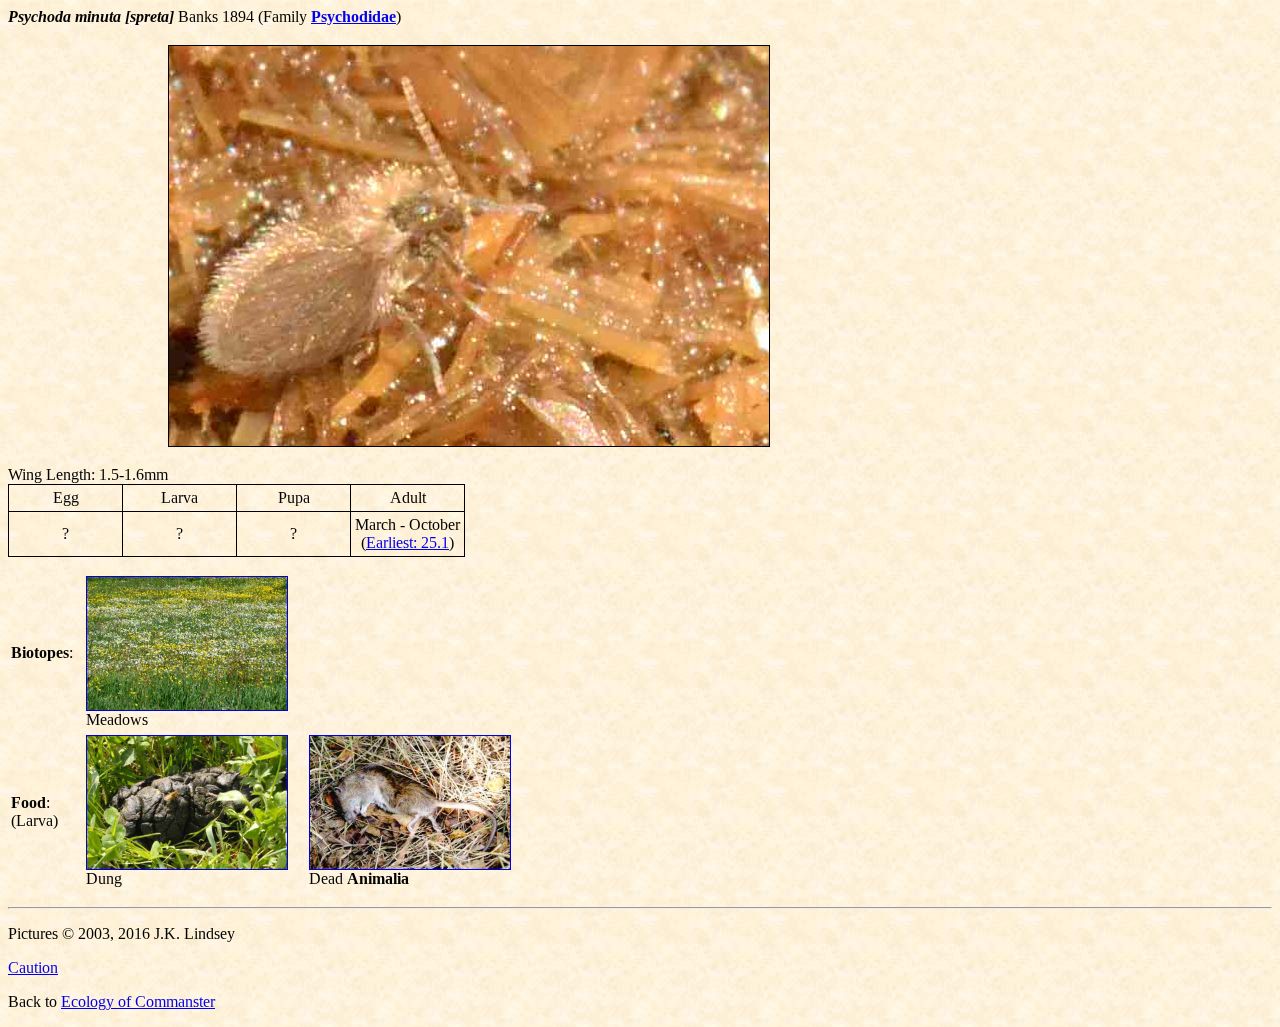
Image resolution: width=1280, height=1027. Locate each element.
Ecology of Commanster (138, 1001)
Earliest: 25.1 (407, 542)
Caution (33, 967)
